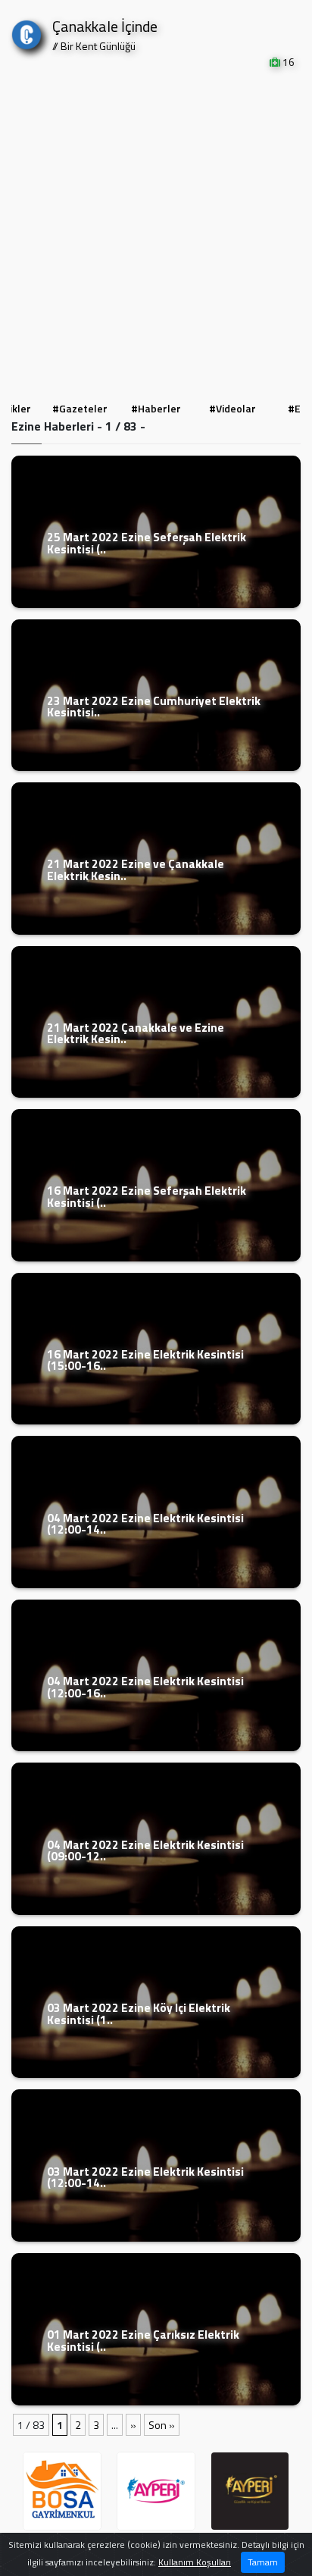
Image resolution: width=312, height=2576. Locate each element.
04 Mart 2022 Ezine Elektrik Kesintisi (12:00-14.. (145, 1524)
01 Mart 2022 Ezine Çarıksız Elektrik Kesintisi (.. (143, 2340)
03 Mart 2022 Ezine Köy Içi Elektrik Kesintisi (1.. (139, 2013)
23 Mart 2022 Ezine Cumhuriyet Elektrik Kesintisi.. (154, 707)
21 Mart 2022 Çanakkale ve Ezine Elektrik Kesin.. (136, 1033)
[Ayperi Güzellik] (69, 2491)
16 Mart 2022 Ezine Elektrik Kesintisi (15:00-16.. (145, 1360)
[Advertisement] (156, 233)
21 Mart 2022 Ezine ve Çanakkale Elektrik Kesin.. (136, 870)
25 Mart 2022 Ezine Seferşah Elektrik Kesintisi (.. (147, 543)
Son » (162, 2425)
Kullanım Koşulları (195, 2562)
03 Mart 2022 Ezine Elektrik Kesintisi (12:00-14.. (145, 2177)
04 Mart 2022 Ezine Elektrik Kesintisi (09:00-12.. (145, 1851)
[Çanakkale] (27, 31)
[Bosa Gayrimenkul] (257, 2491)
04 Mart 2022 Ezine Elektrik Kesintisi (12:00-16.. (145, 1687)
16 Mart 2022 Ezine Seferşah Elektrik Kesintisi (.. (147, 1196)
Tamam (263, 2562)
